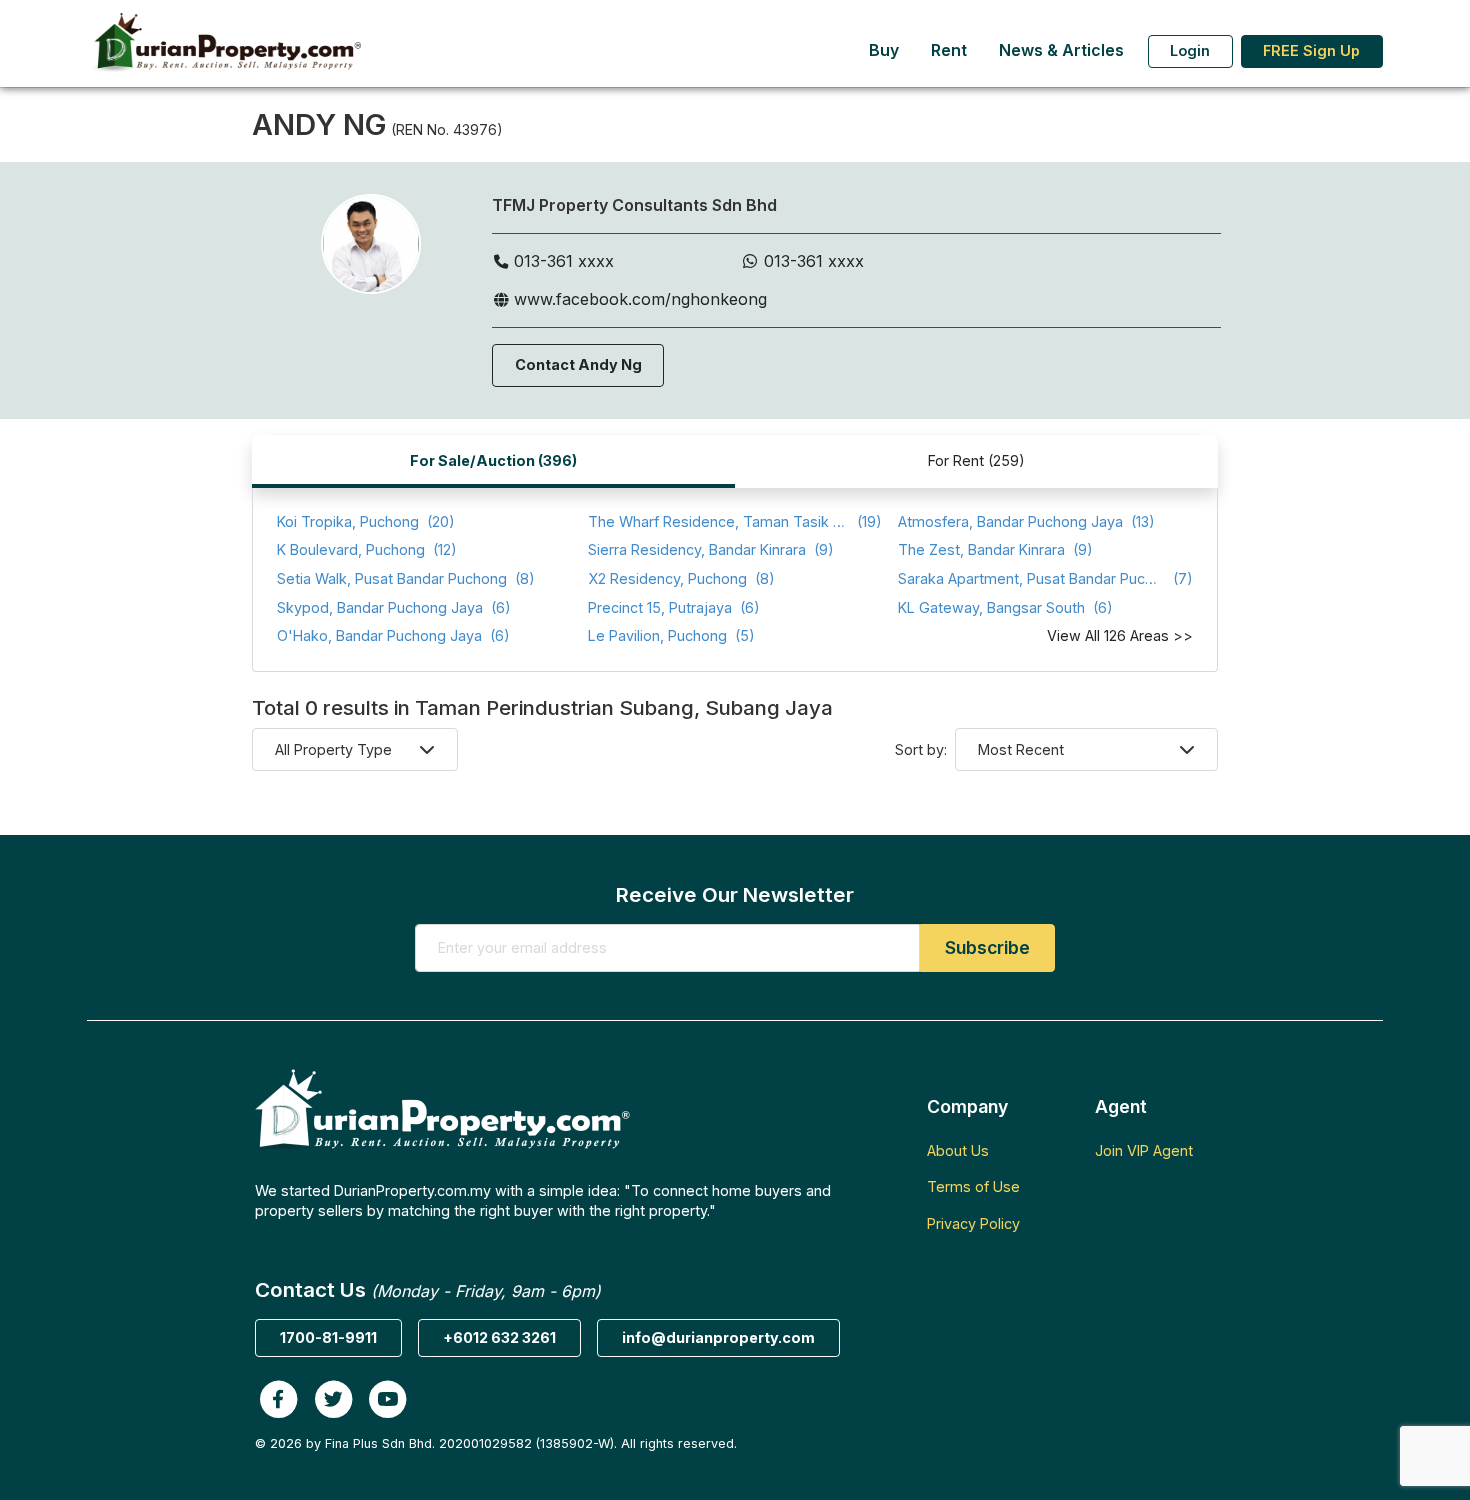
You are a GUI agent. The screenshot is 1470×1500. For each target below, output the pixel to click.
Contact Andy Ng (578, 364)
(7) (1045, 578)
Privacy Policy (973, 1223)
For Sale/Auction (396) (493, 460)
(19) (735, 521)
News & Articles (1061, 50)
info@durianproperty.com (718, 1337)
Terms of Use (973, 1186)
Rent (949, 50)
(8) (406, 578)
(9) (711, 549)
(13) (1026, 521)
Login (1190, 50)
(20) (366, 521)
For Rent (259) (976, 460)
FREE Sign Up (1311, 50)
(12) (367, 549)
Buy (884, 50)
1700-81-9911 (328, 1337)
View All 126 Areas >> (1120, 635)
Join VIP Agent (1144, 1150)
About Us (958, 1150)
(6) (394, 607)
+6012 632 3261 (499, 1337)
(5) (671, 635)
